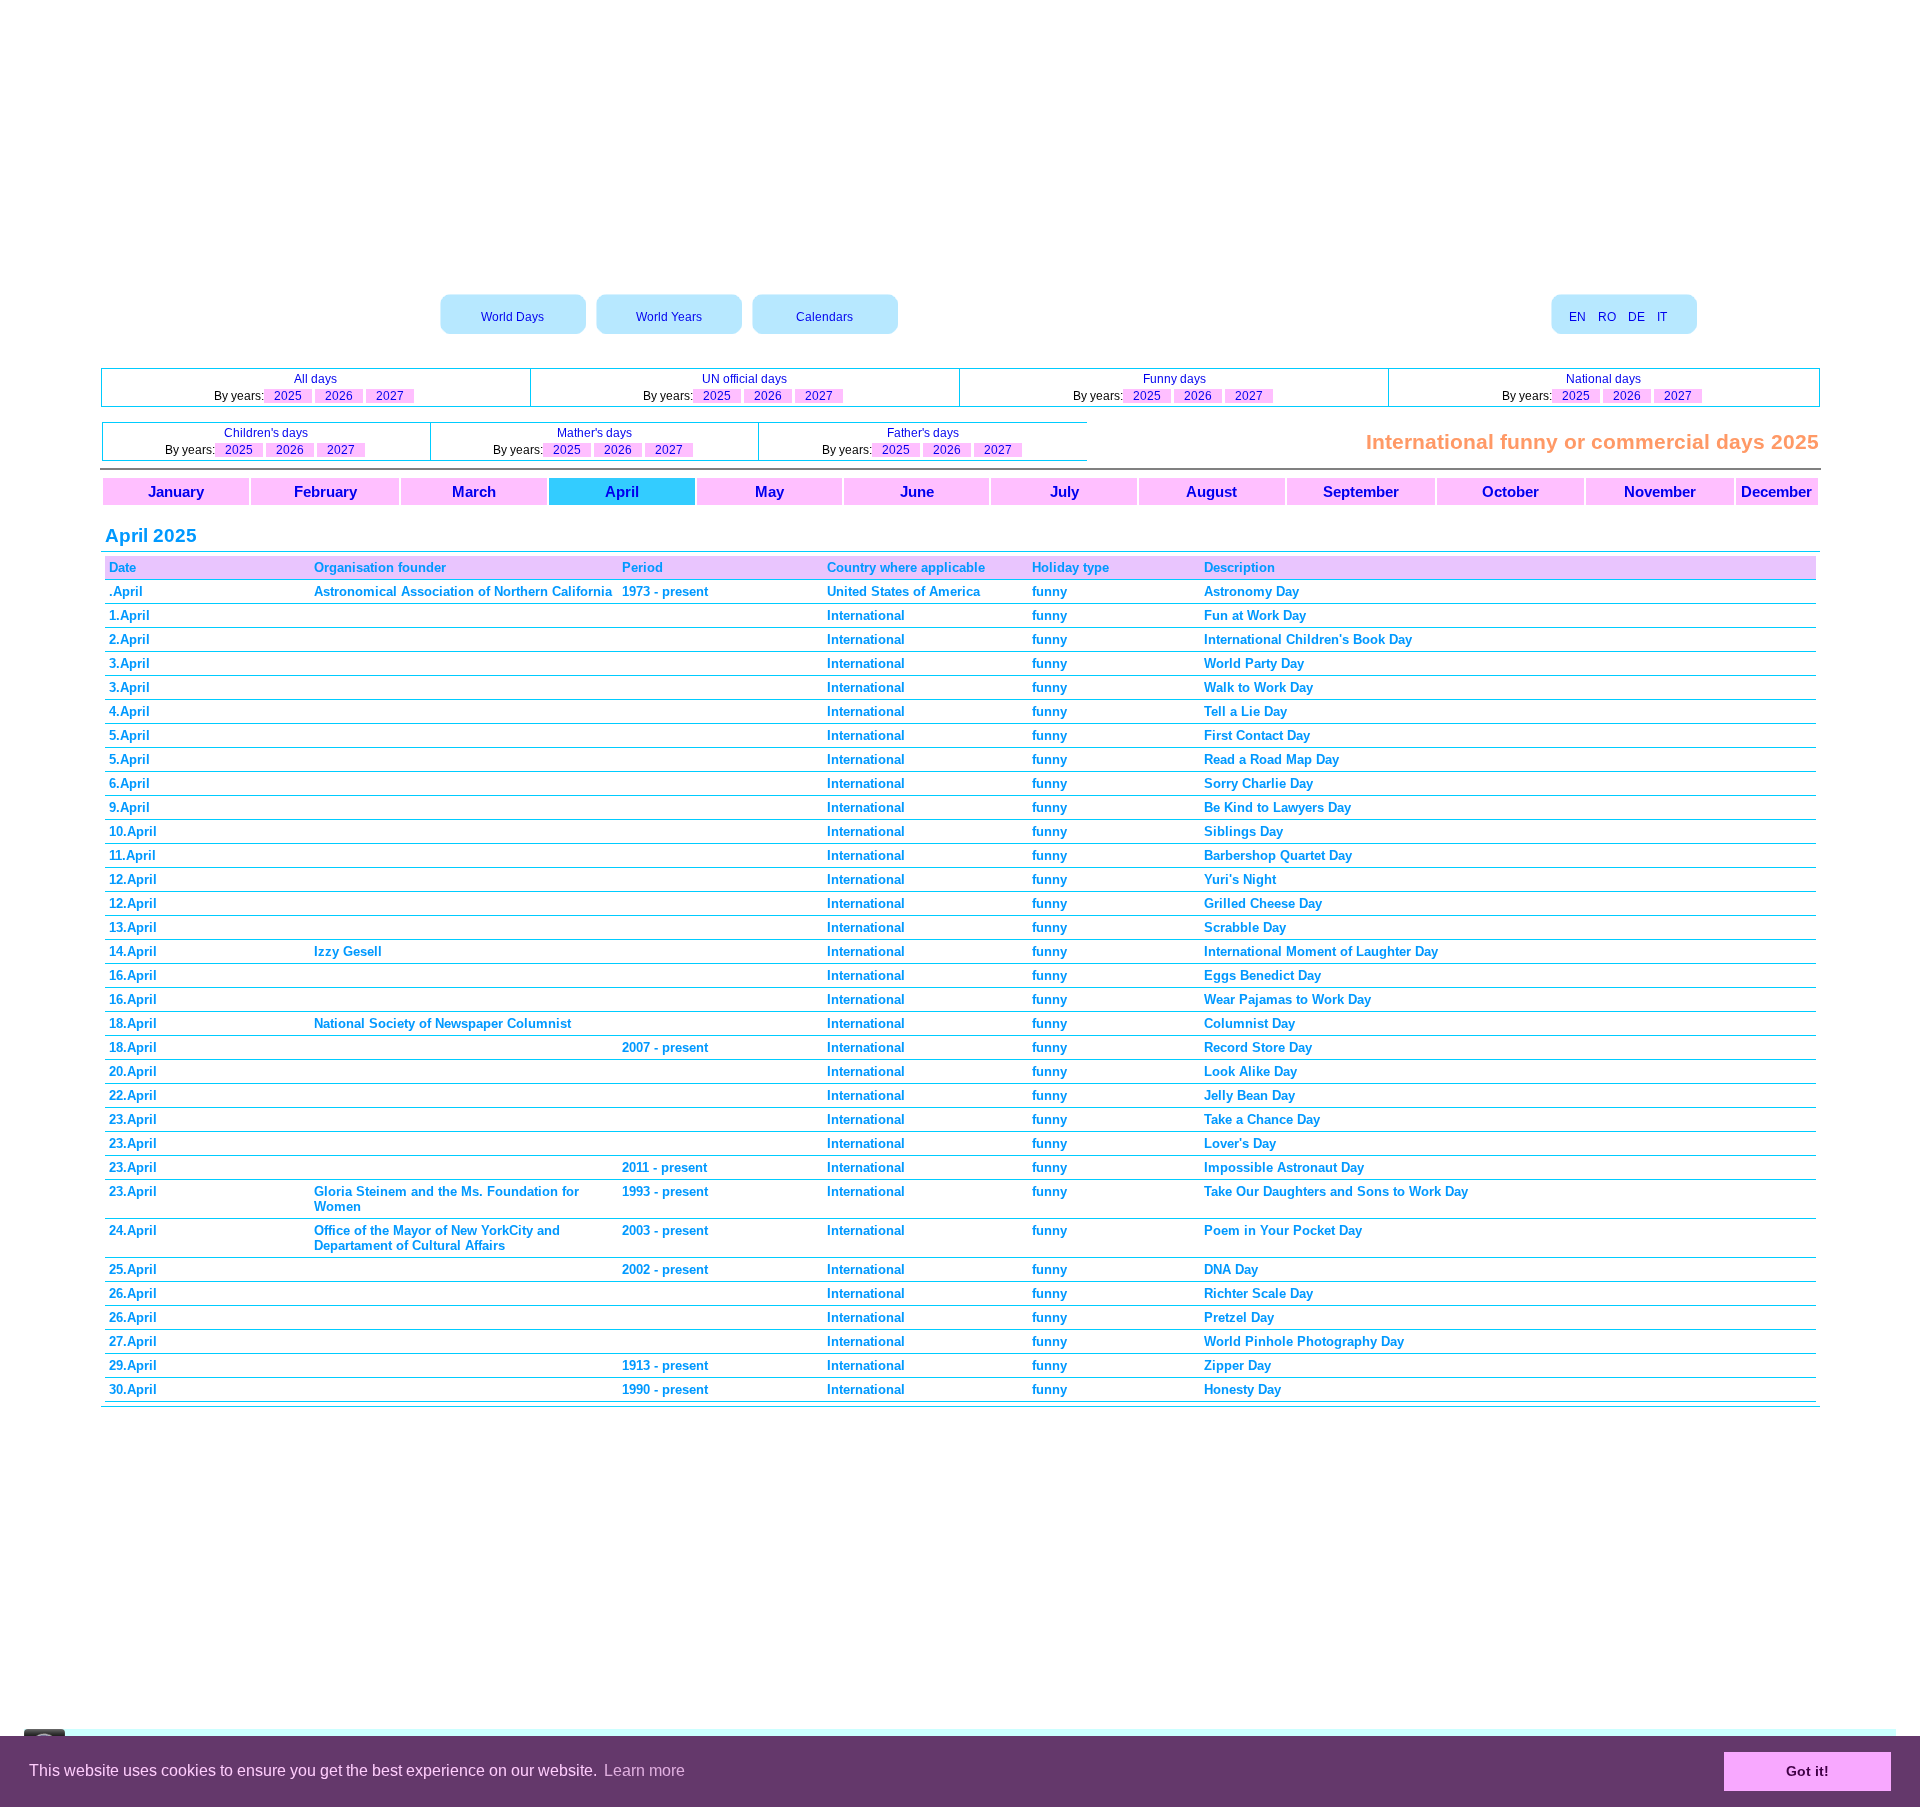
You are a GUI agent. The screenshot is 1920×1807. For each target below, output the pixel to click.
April (622, 491)
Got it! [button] (1807, 1771)
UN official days (744, 379)
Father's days (923, 433)
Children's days (266, 433)
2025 (288, 396)
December (1776, 491)
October (1510, 491)
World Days (512, 317)
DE (1636, 317)
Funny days (1174, 379)
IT (1662, 317)
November (1660, 491)
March (474, 491)
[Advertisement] (960, 140)
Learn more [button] (644, 1770)
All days (315, 379)
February (325, 491)
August (1211, 491)
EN (1577, 317)
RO (1607, 317)
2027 (390, 396)
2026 (339, 396)
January (176, 491)
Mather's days (594, 433)
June (917, 491)
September (1361, 491)
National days (1603, 379)
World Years (669, 317)
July (1064, 491)
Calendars (824, 317)
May (769, 491)
